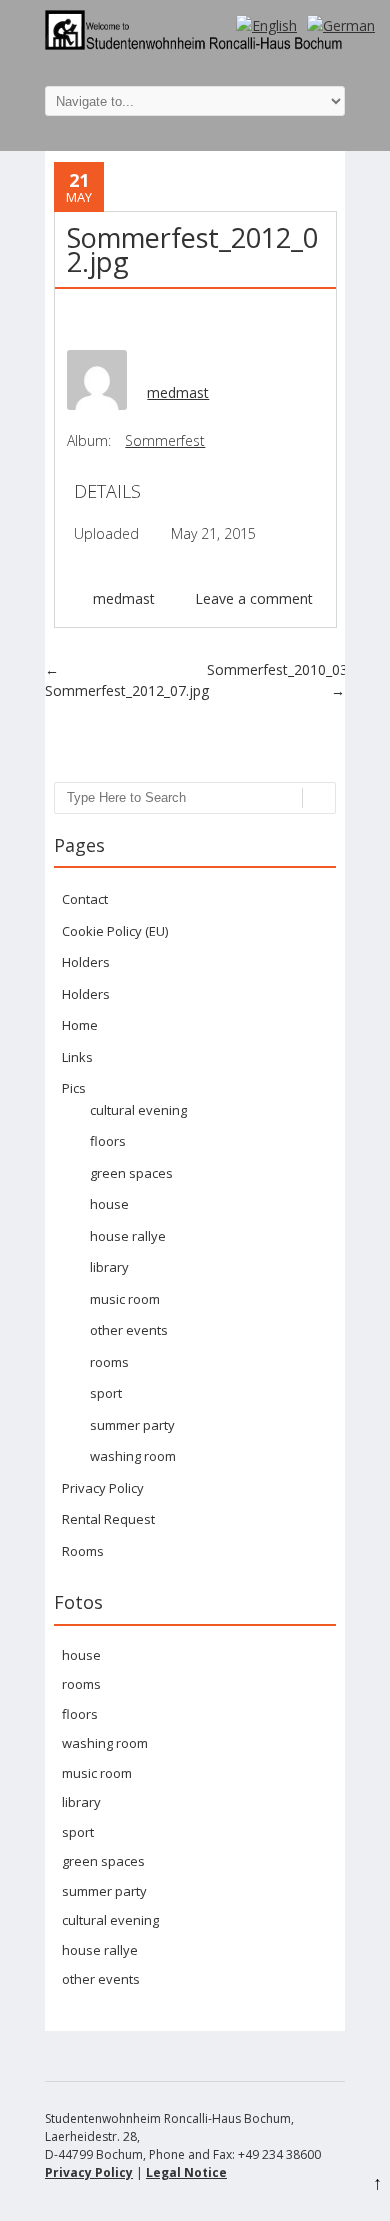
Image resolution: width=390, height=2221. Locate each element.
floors (108, 1141)
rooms (109, 1362)
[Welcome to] (195, 44)
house (109, 1204)
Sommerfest (165, 440)
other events (129, 1330)
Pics (74, 1088)
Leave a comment (254, 598)
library (109, 1267)
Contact (85, 899)
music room (125, 1299)
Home (80, 1025)
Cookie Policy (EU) (115, 931)
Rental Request (108, 1519)
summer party (132, 1425)
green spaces (131, 1173)
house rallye (128, 1236)
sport (106, 1393)
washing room (133, 1456)
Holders (86, 962)
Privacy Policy (103, 1488)
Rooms (83, 1551)
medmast (178, 392)
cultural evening (138, 1110)
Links (77, 1057)
